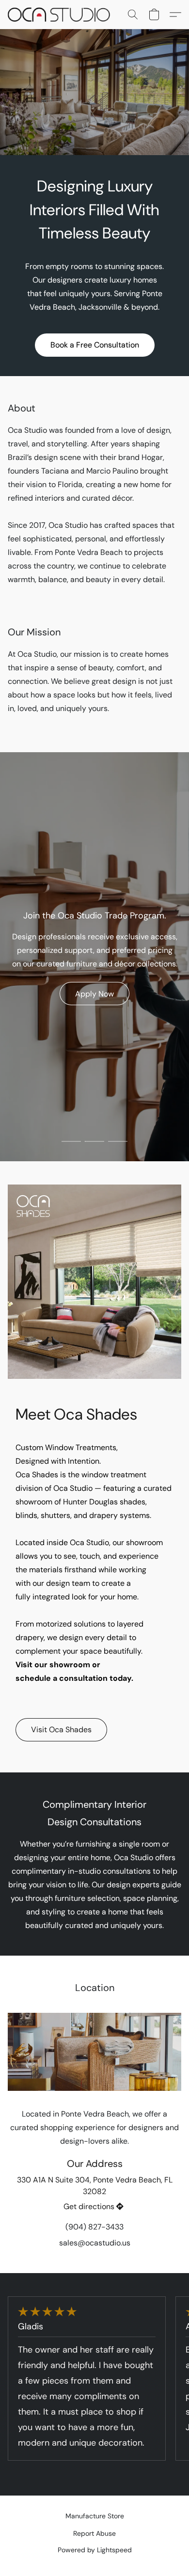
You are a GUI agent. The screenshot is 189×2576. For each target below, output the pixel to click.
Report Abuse (94, 2533)
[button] (62, 15)
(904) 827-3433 (94, 2227)
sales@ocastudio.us (95, 2243)
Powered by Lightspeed (95, 2550)
